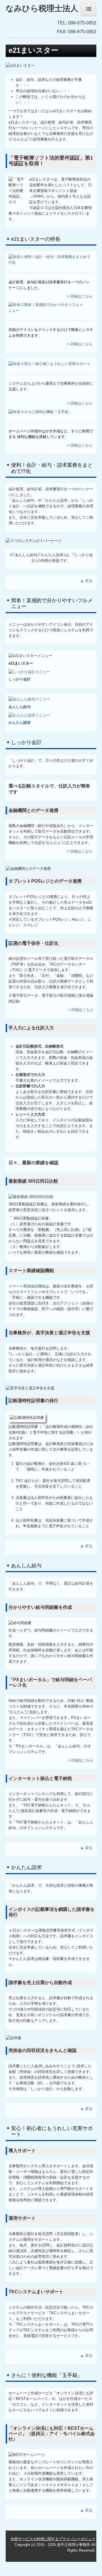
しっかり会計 (20, 679)
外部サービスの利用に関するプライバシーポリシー (53, 2539)
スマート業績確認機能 (27, 1286)
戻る (89, 581)
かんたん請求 (20, 723)
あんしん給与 (20, 707)
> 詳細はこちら (80, 296)
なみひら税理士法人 (42, 8)
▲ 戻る (87, 1546)
